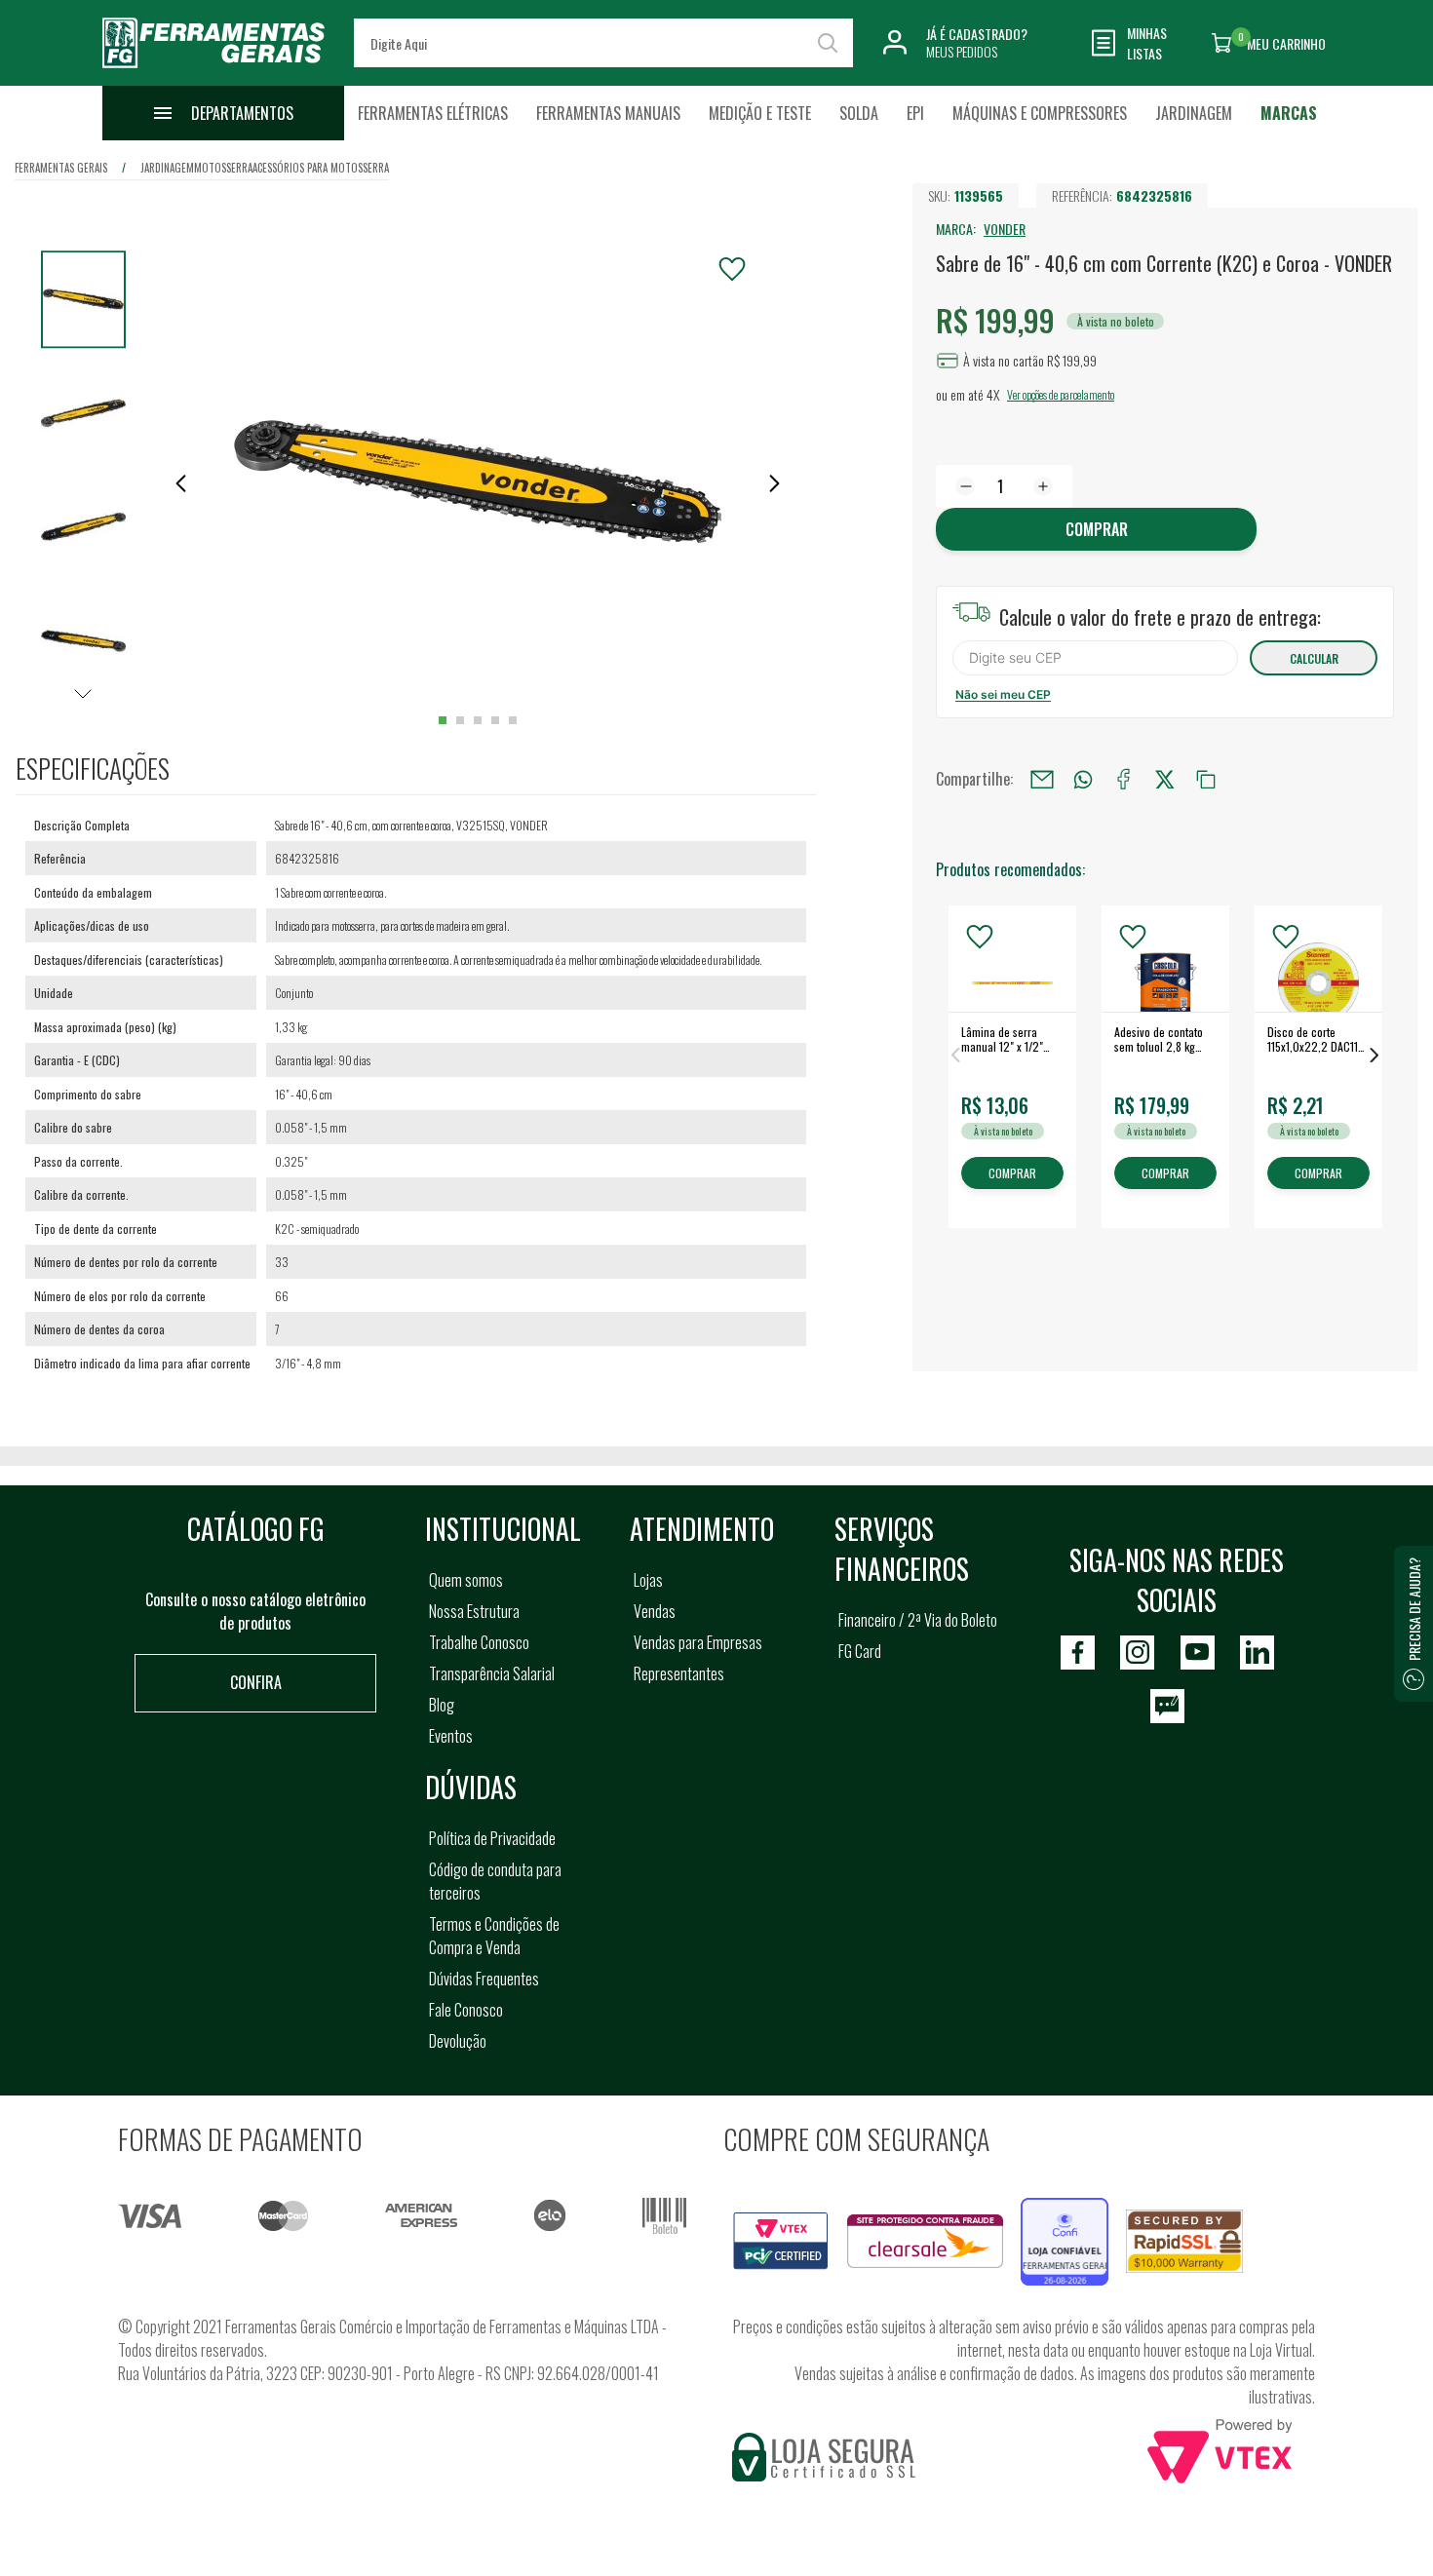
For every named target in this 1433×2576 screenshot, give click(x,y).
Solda (859, 113)
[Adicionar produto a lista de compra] (732, 269)
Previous (955, 1055)
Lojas (648, 1580)
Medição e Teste (760, 113)
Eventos (451, 1736)
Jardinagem (1194, 113)
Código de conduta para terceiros (495, 1881)
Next (1375, 1055)
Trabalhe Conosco (479, 1642)
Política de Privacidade (492, 1838)
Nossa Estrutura (474, 1611)
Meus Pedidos (962, 51)
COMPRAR (1012, 1174)
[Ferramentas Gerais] (213, 71)
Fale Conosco (466, 2010)
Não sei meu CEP (1003, 694)
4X (993, 394)
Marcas (1289, 113)
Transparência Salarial (492, 1673)
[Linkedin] (1257, 1653)
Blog (442, 1705)
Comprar (1097, 529)
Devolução (458, 2041)
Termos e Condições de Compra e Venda (494, 1936)
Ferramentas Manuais (608, 113)
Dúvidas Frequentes (484, 1979)
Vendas (655, 1611)
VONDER (1005, 229)
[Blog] (1167, 1706)
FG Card (860, 1651)
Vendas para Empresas (698, 1642)
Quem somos (466, 1580)
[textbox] (603, 43)
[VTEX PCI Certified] (781, 2223)
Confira (256, 1682)
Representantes (679, 1673)
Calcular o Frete (1095, 658)
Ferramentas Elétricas (433, 113)
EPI (915, 113)
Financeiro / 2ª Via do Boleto (918, 1620)
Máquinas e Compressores (1040, 113)
